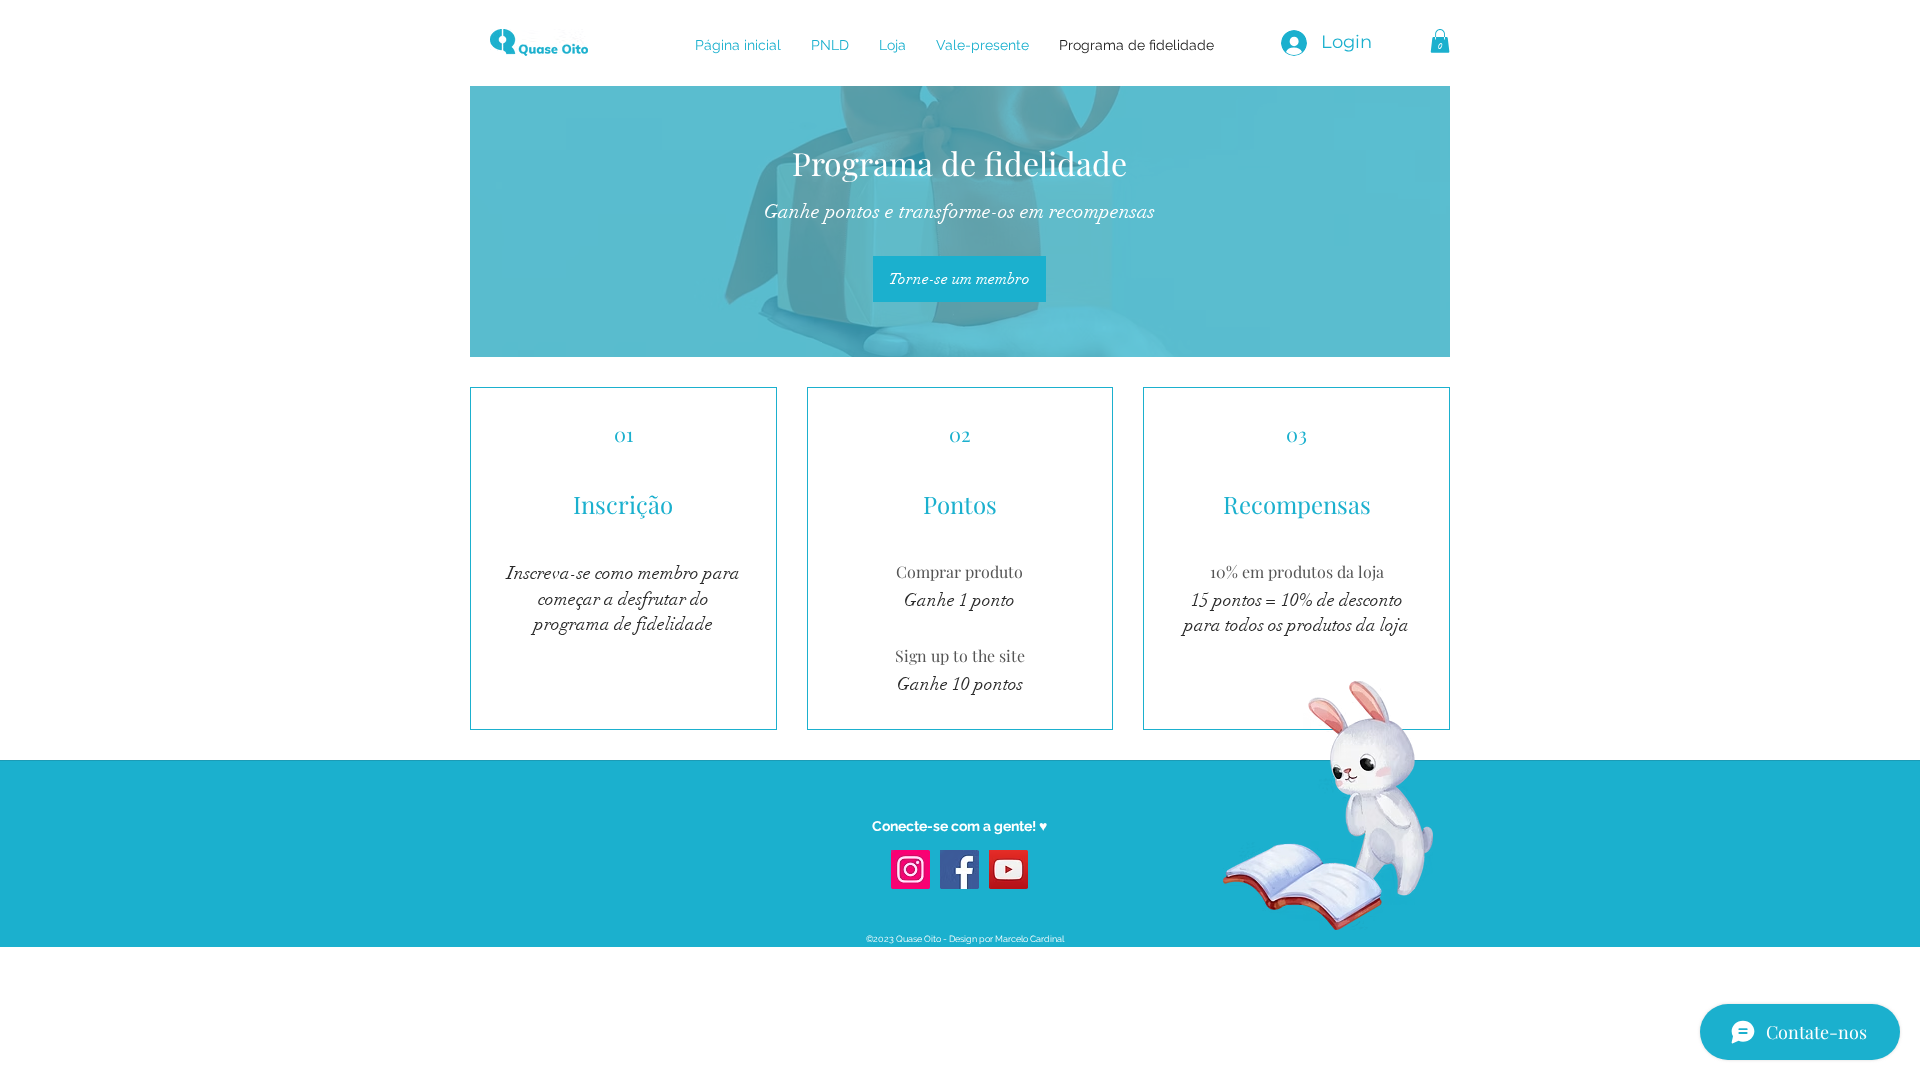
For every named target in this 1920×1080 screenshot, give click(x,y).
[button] (1440, 41)
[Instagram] (910, 869)
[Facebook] (959, 869)
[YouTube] (1008, 869)
